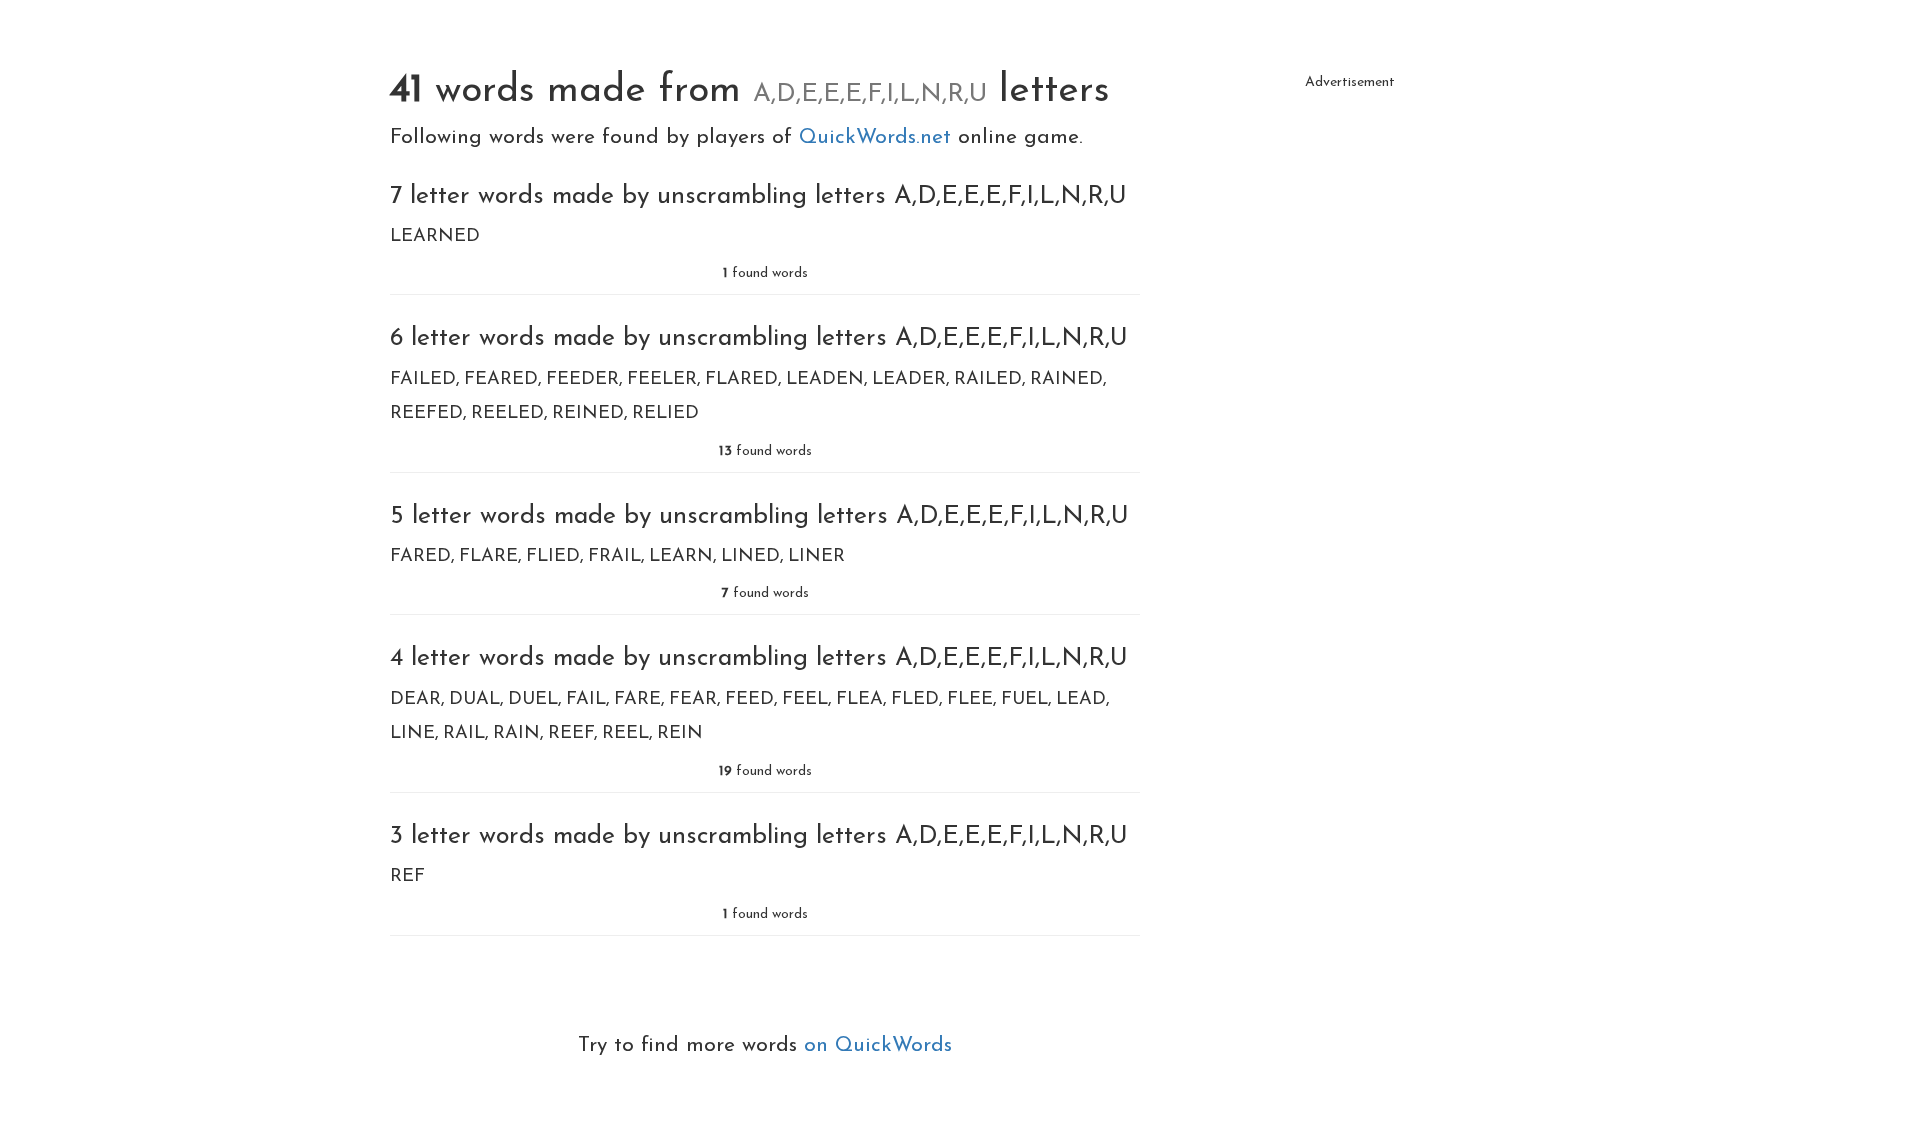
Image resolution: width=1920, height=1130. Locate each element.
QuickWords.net (878, 137)
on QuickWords (878, 1045)
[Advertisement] (1350, 240)
